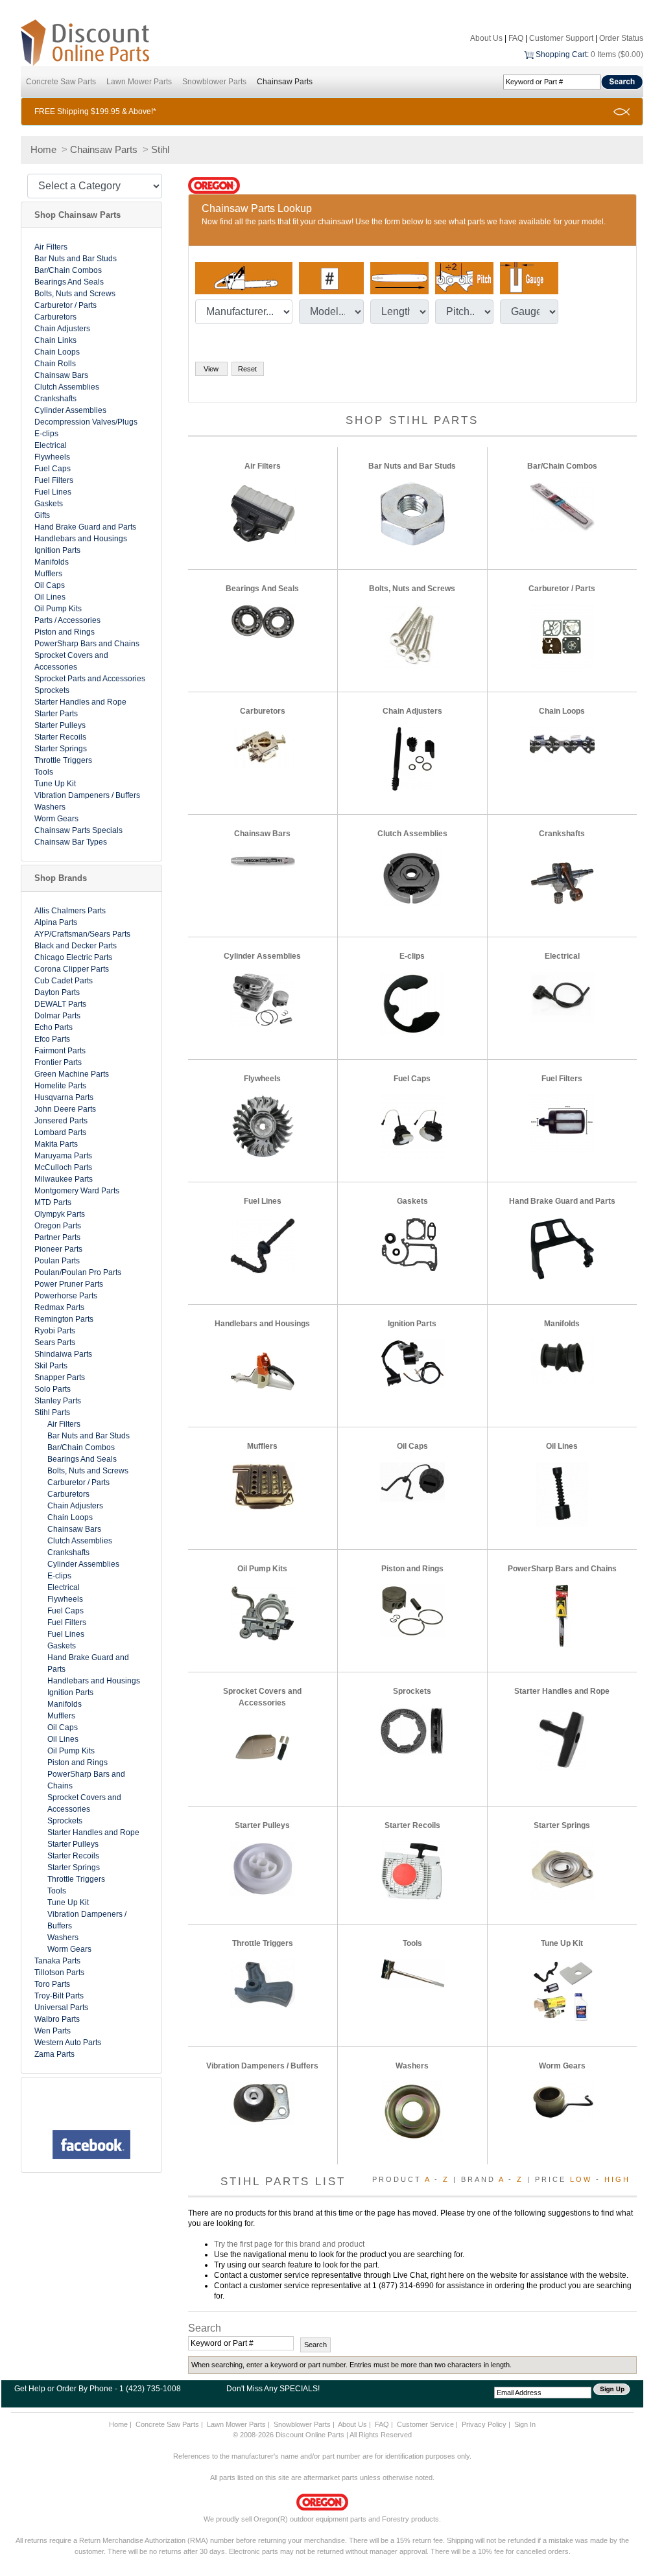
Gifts (42, 515)
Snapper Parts (60, 1377)
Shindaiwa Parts (63, 1354)
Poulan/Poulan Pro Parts (78, 1272)
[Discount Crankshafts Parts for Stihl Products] (562, 881)
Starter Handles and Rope (80, 702)
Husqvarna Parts (64, 1097)
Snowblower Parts (214, 82)
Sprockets (52, 690)
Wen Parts (53, 2031)
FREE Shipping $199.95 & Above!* (95, 111)
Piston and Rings (65, 632)
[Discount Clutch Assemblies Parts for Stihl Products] (412, 878)
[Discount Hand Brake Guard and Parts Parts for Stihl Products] (562, 1248)
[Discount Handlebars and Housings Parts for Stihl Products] (263, 1371)
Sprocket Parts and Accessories (90, 679)
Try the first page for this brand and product (289, 2244)
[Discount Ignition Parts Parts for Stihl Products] (412, 1363)
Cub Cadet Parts (64, 981)
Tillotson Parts (59, 1973)
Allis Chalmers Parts (70, 911)
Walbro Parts (57, 2019)
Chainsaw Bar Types (71, 842)
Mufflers (48, 574)
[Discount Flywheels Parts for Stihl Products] (263, 1126)
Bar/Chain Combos (68, 270)
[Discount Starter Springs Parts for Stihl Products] (562, 1870)
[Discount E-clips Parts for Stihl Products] (412, 1003)
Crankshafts (55, 399)
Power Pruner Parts (69, 1284)
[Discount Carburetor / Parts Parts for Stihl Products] (562, 636)
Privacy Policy (484, 2424)
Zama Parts (54, 2054)
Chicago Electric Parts (73, 957)
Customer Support (561, 38)
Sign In (525, 2424)
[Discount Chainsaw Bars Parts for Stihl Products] (263, 860)
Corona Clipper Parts (72, 969)
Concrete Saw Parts (61, 82)
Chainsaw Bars (61, 375)
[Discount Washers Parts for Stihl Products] (412, 2111)
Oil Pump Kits (58, 609)
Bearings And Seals (69, 282)
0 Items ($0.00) (617, 54)
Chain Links (55, 340)
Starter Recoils (60, 737)
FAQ (516, 38)
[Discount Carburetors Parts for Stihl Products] (263, 747)
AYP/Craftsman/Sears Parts (82, 934)
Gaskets (49, 504)
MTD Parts (53, 1202)
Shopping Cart (561, 54)
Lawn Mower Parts (139, 82)
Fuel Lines (53, 492)
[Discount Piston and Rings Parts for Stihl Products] (412, 1610)
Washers (50, 807)
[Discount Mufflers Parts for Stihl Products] (263, 1485)
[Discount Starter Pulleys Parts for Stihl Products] (263, 1868)
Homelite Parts (60, 1086)
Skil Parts (51, 1366)
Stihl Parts (52, 1412)
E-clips (46, 434)
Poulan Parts (57, 1261)
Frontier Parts (58, 1062)
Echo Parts (53, 1027)
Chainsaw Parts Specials (78, 830)
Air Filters (51, 247)
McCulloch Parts (63, 1167)
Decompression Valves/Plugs (86, 422)
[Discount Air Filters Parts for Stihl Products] (263, 513)
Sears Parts (55, 1342)
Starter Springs (61, 749)
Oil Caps (50, 585)
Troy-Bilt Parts (59, 1996)
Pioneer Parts (58, 1249)
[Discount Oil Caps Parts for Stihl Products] (412, 1481)
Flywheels (52, 457)
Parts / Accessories (67, 620)
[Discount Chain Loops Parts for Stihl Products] (562, 744)
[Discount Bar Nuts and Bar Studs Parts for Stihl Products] (412, 513)
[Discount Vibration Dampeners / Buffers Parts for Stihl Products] (263, 2103)
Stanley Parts (58, 1401)
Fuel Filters (54, 480)
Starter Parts (56, 714)
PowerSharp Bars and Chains (87, 644)
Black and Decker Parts (76, 946)
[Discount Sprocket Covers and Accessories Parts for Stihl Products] (263, 1750)
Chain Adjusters (62, 329)
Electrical (51, 445)
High (617, 2179)
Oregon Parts (58, 1226)
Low (581, 2179)
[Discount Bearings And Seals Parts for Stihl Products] (263, 620)
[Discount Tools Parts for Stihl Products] (412, 1973)
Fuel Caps (53, 469)
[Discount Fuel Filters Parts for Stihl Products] (562, 1123)
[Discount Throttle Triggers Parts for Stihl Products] (263, 1983)
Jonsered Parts (61, 1121)
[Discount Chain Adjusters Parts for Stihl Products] (412, 758)
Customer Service (425, 2424)
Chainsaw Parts (285, 82)
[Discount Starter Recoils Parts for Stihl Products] (412, 1870)
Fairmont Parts (60, 1051)
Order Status (621, 38)
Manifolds (52, 562)
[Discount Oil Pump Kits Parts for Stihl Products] (263, 1613)
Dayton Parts (57, 992)
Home (43, 149)
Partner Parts (57, 1237)
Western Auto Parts (68, 2043)
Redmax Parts (59, 1307)
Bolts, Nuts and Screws (75, 294)
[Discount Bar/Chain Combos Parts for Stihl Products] (562, 506)
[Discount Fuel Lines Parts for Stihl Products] (263, 1245)
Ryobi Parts (55, 1331)
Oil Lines (50, 597)
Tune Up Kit (55, 784)
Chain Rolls (55, 364)
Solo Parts (53, 1389)
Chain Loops (57, 352)
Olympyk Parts (60, 1214)
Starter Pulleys (60, 725)
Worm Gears (56, 819)
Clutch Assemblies (67, 387)
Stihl (160, 149)
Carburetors (55, 317)
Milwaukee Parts (64, 1179)
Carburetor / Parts (65, 305)
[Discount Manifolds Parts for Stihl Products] (562, 1361)
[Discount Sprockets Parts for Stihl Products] (412, 1730)
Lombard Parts (60, 1132)
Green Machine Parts (72, 1074)
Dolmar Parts (57, 1016)
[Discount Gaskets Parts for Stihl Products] (412, 1245)
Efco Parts (52, 1039)
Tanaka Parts (57, 1961)
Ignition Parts (57, 550)
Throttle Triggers (63, 760)
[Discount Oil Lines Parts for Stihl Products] (562, 1493)
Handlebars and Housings (81, 539)
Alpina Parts (56, 922)
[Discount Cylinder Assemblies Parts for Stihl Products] (263, 999)
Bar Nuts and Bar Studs (76, 259)
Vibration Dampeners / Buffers (87, 795)
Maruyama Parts (63, 1156)
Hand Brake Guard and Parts (85, 527)
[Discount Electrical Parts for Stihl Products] (562, 996)
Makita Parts (56, 1144)
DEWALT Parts (60, 1004)
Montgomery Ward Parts (77, 1191)
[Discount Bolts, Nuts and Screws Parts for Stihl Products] (412, 636)
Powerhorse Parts (66, 1296)
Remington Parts (64, 1319)
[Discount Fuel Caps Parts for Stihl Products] (412, 1126)
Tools (44, 772)
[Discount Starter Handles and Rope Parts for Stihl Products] (562, 1739)
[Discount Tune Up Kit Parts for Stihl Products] (562, 1991)
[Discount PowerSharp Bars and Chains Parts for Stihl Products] (562, 1616)
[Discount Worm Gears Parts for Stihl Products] (562, 2101)
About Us (486, 38)
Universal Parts (61, 2008)
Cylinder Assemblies (70, 410)
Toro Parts (52, 1984)
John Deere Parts (65, 1109)
